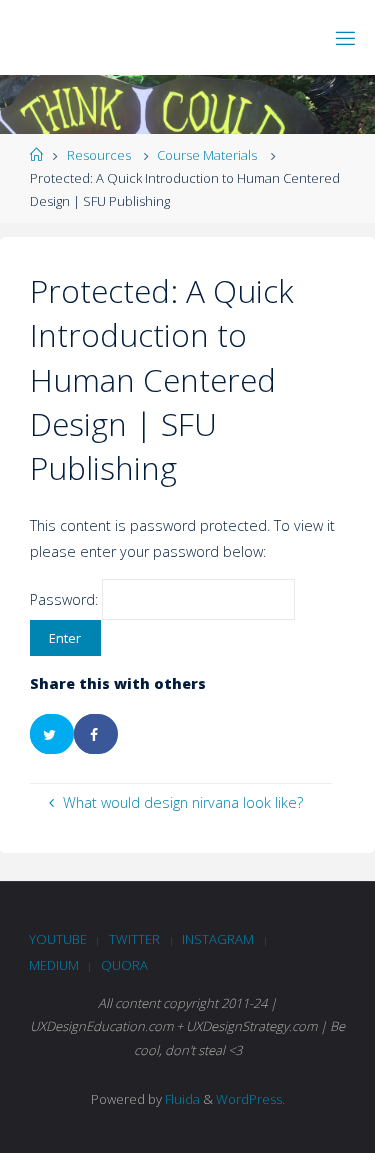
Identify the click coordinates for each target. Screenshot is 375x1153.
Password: (66, 599)
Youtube (58, 939)
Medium (54, 965)
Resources (99, 155)
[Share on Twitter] (52, 734)
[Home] (36, 155)
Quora (124, 965)
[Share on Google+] (140, 734)
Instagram (218, 939)
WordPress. (250, 1099)
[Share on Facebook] (96, 734)
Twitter (134, 939)
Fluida (181, 1099)
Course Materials (207, 155)
